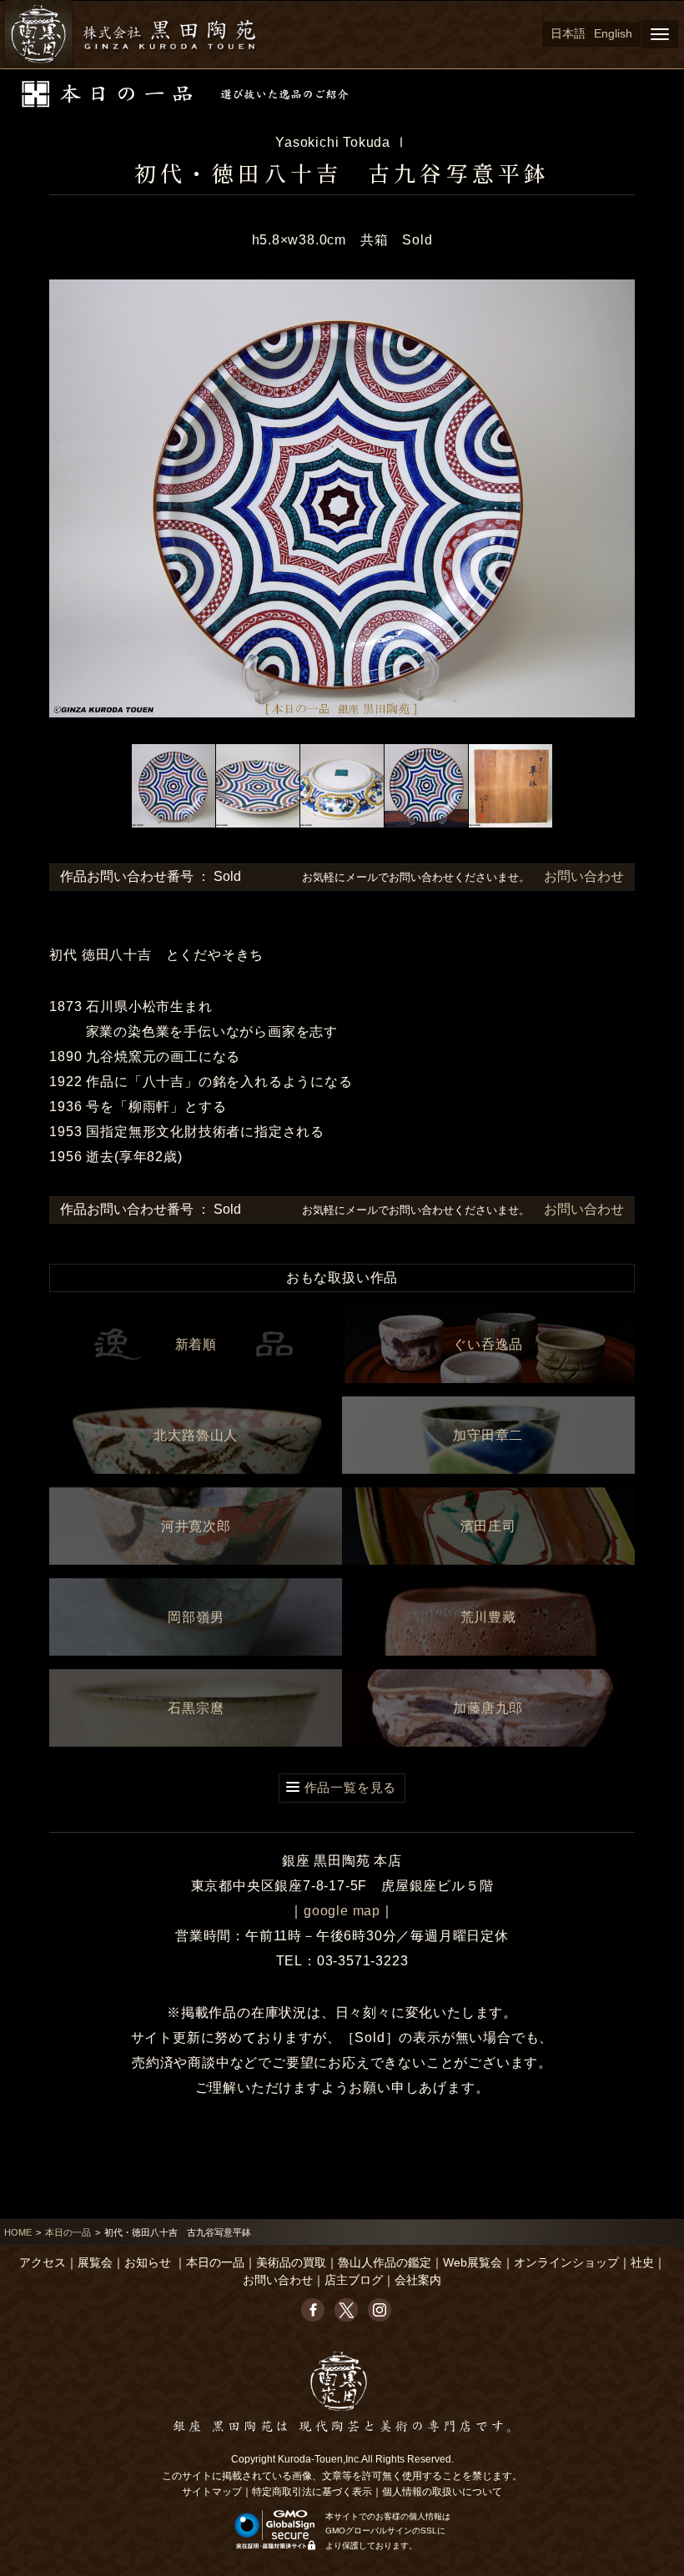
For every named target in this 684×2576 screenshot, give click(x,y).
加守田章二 (488, 1435)
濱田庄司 (488, 1526)
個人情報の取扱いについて (442, 2492)
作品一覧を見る (351, 1787)
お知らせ (148, 2263)
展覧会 (95, 2263)
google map (342, 1911)
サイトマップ (212, 2492)
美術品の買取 (291, 2263)
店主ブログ (354, 2280)
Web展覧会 (473, 2263)
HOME (18, 2232)
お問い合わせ (582, 876)
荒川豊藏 (488, 1617)
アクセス (43, 2263)
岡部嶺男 (196, 1617)
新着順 (196, 1344)
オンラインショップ (566, 2263)
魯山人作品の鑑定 (385, 2263)
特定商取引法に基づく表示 (312, 2492)
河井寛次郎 (196, 1526)
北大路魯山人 (196, 1435)
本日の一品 (68, 2232)
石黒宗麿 (196, 1708)
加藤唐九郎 (488, 1708)
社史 (642, 2263)
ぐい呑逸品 (488, 1344)
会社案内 (418, 2280)
